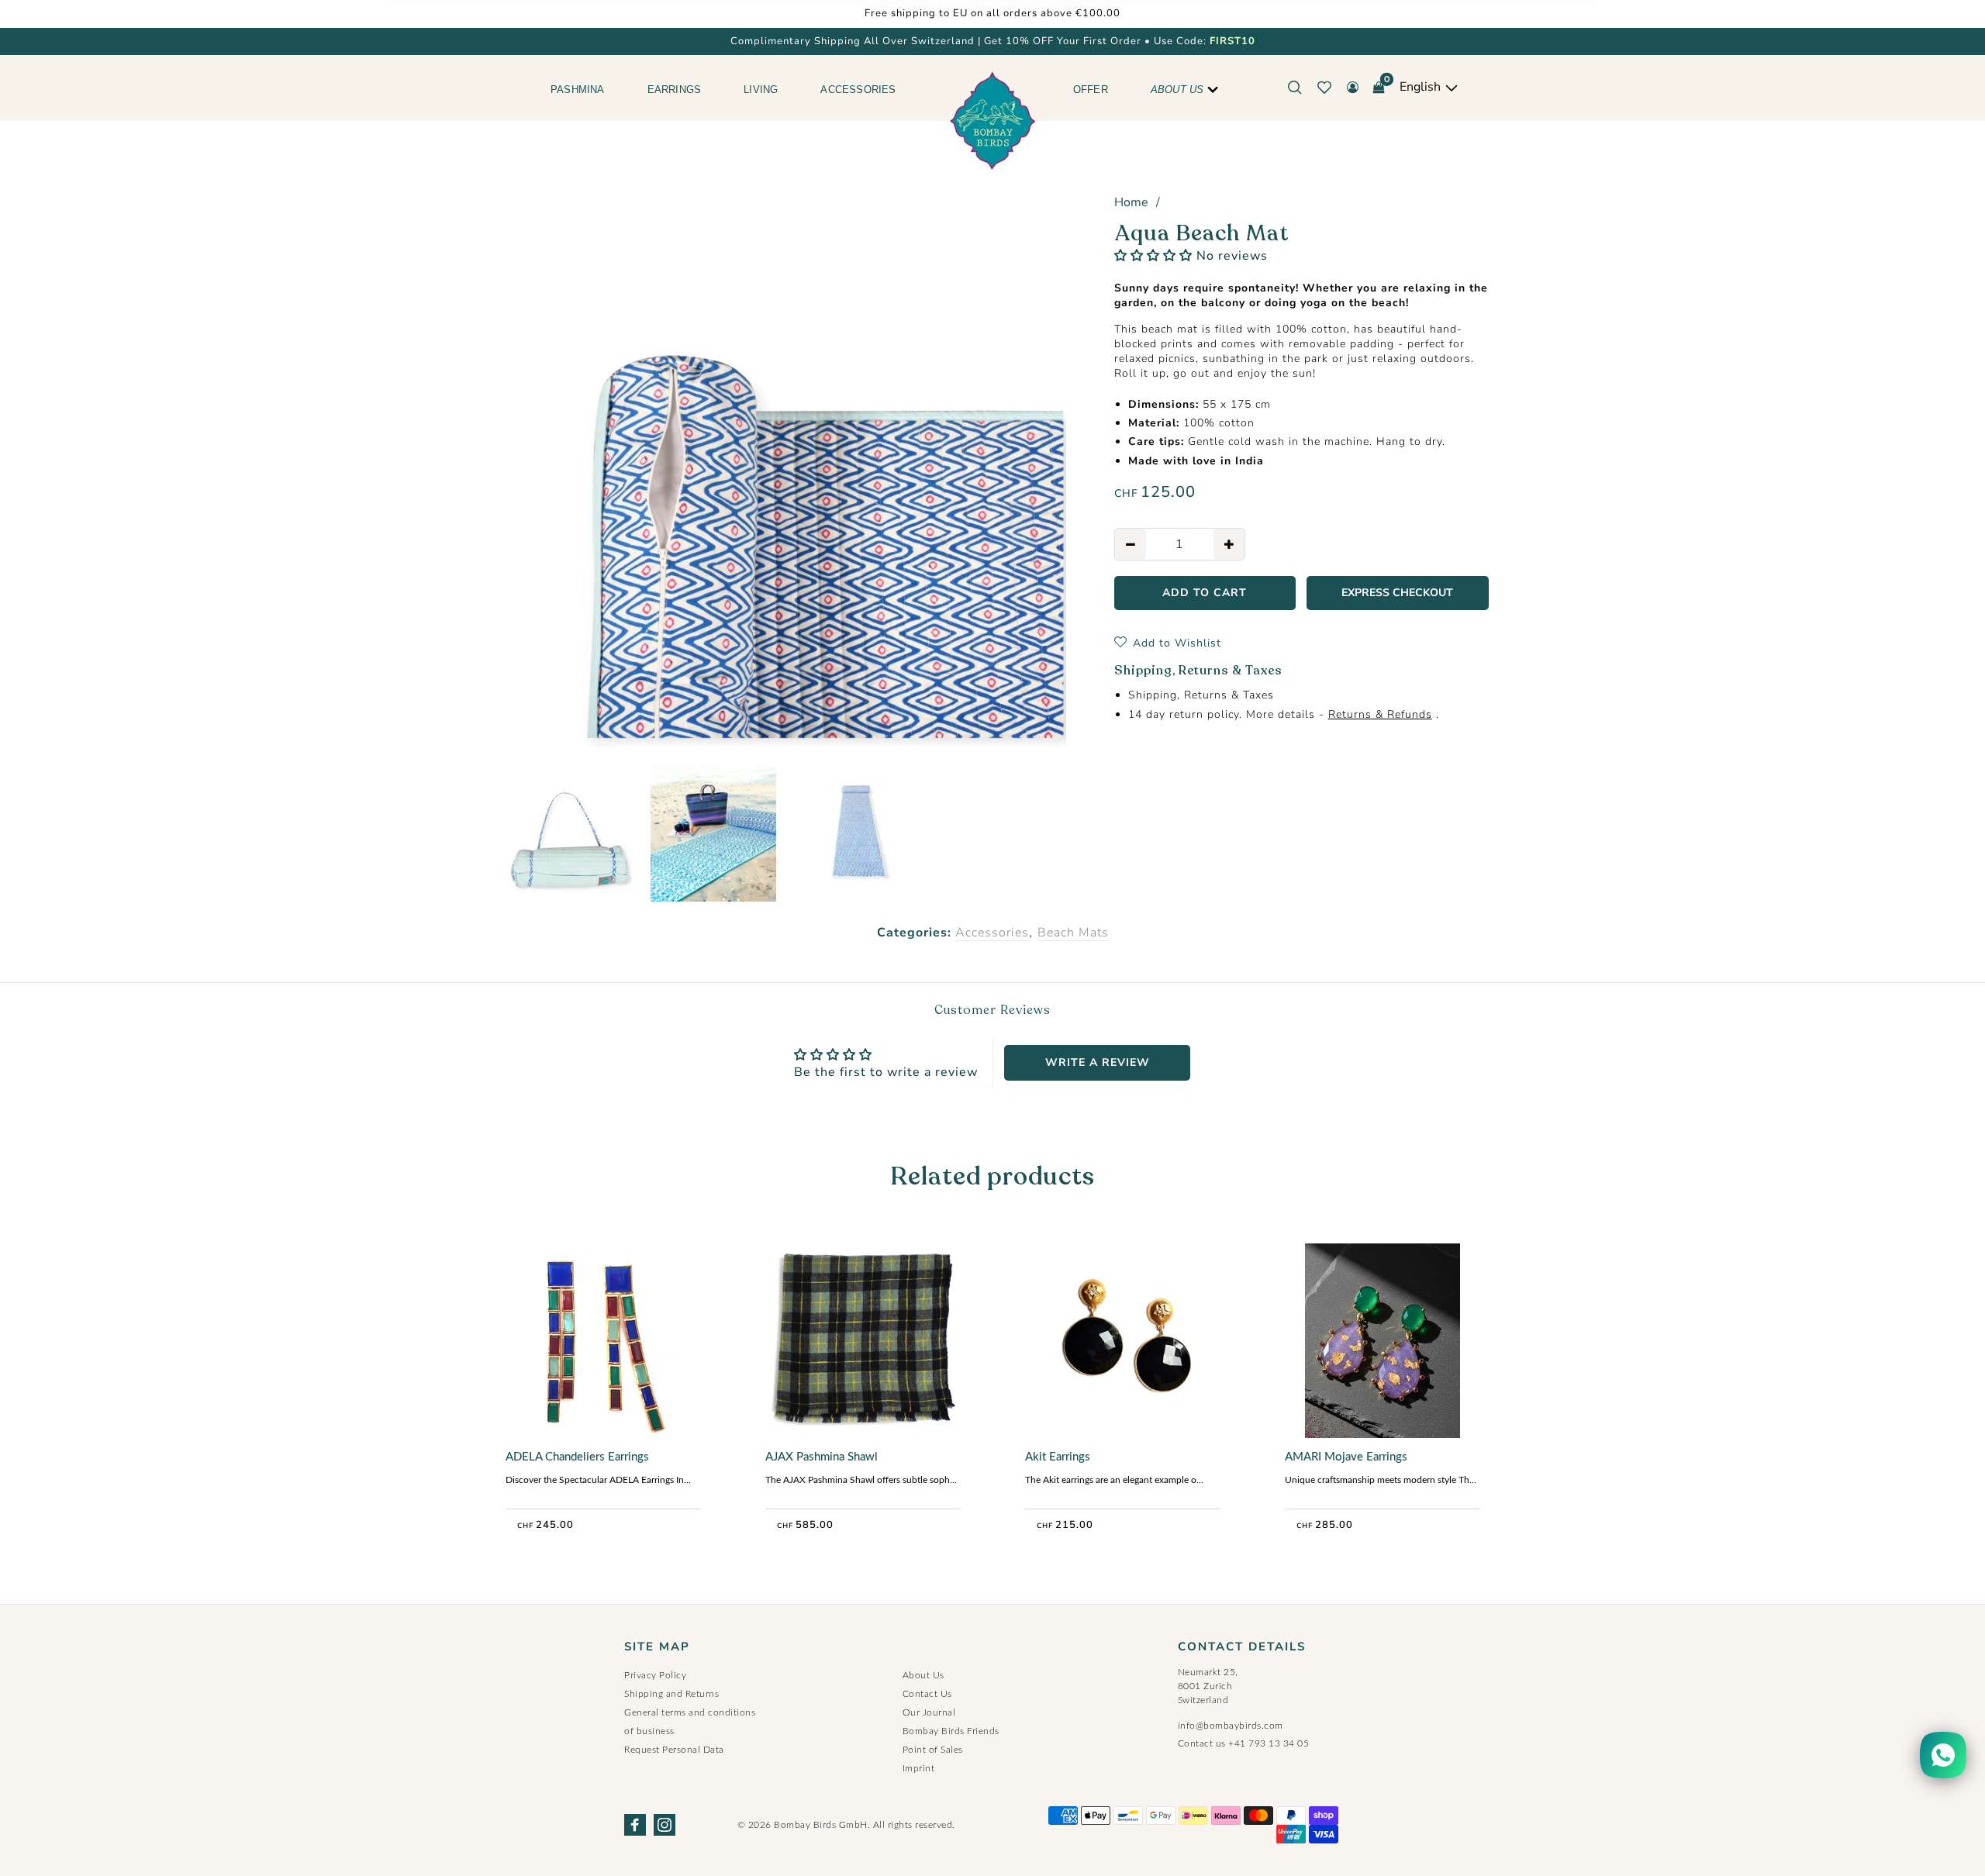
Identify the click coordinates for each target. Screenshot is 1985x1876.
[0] (1379, 88)
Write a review (1098, 1062)
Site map (657, 1647)
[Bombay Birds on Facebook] (635, 1825)
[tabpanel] (786, 467)
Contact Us (927, 1694)
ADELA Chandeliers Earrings (577, 1457)
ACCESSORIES (858, 90)
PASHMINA (578, 90)
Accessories (992, 933)
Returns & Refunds (1380, 714)
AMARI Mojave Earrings (1346, 1457)
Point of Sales (933, 1750)
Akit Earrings (1058, 1457)
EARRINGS (675, 90)
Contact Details (1242, 1647)
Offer (1091, 90)
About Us (1177, 90)
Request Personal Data (674, 1750)
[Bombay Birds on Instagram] (665, 1825)
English (1422, 87)
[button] (1153, 256)
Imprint (919, 1768)
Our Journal (929, 1712)
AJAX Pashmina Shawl (822, 1457)
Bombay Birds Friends (951, 1731)
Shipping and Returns (671, 1694)
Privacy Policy (655, 1675)
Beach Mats (1073, 933)
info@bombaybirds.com (1231, 1726)
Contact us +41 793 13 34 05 (1244, 1743)
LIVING (761, 90)
